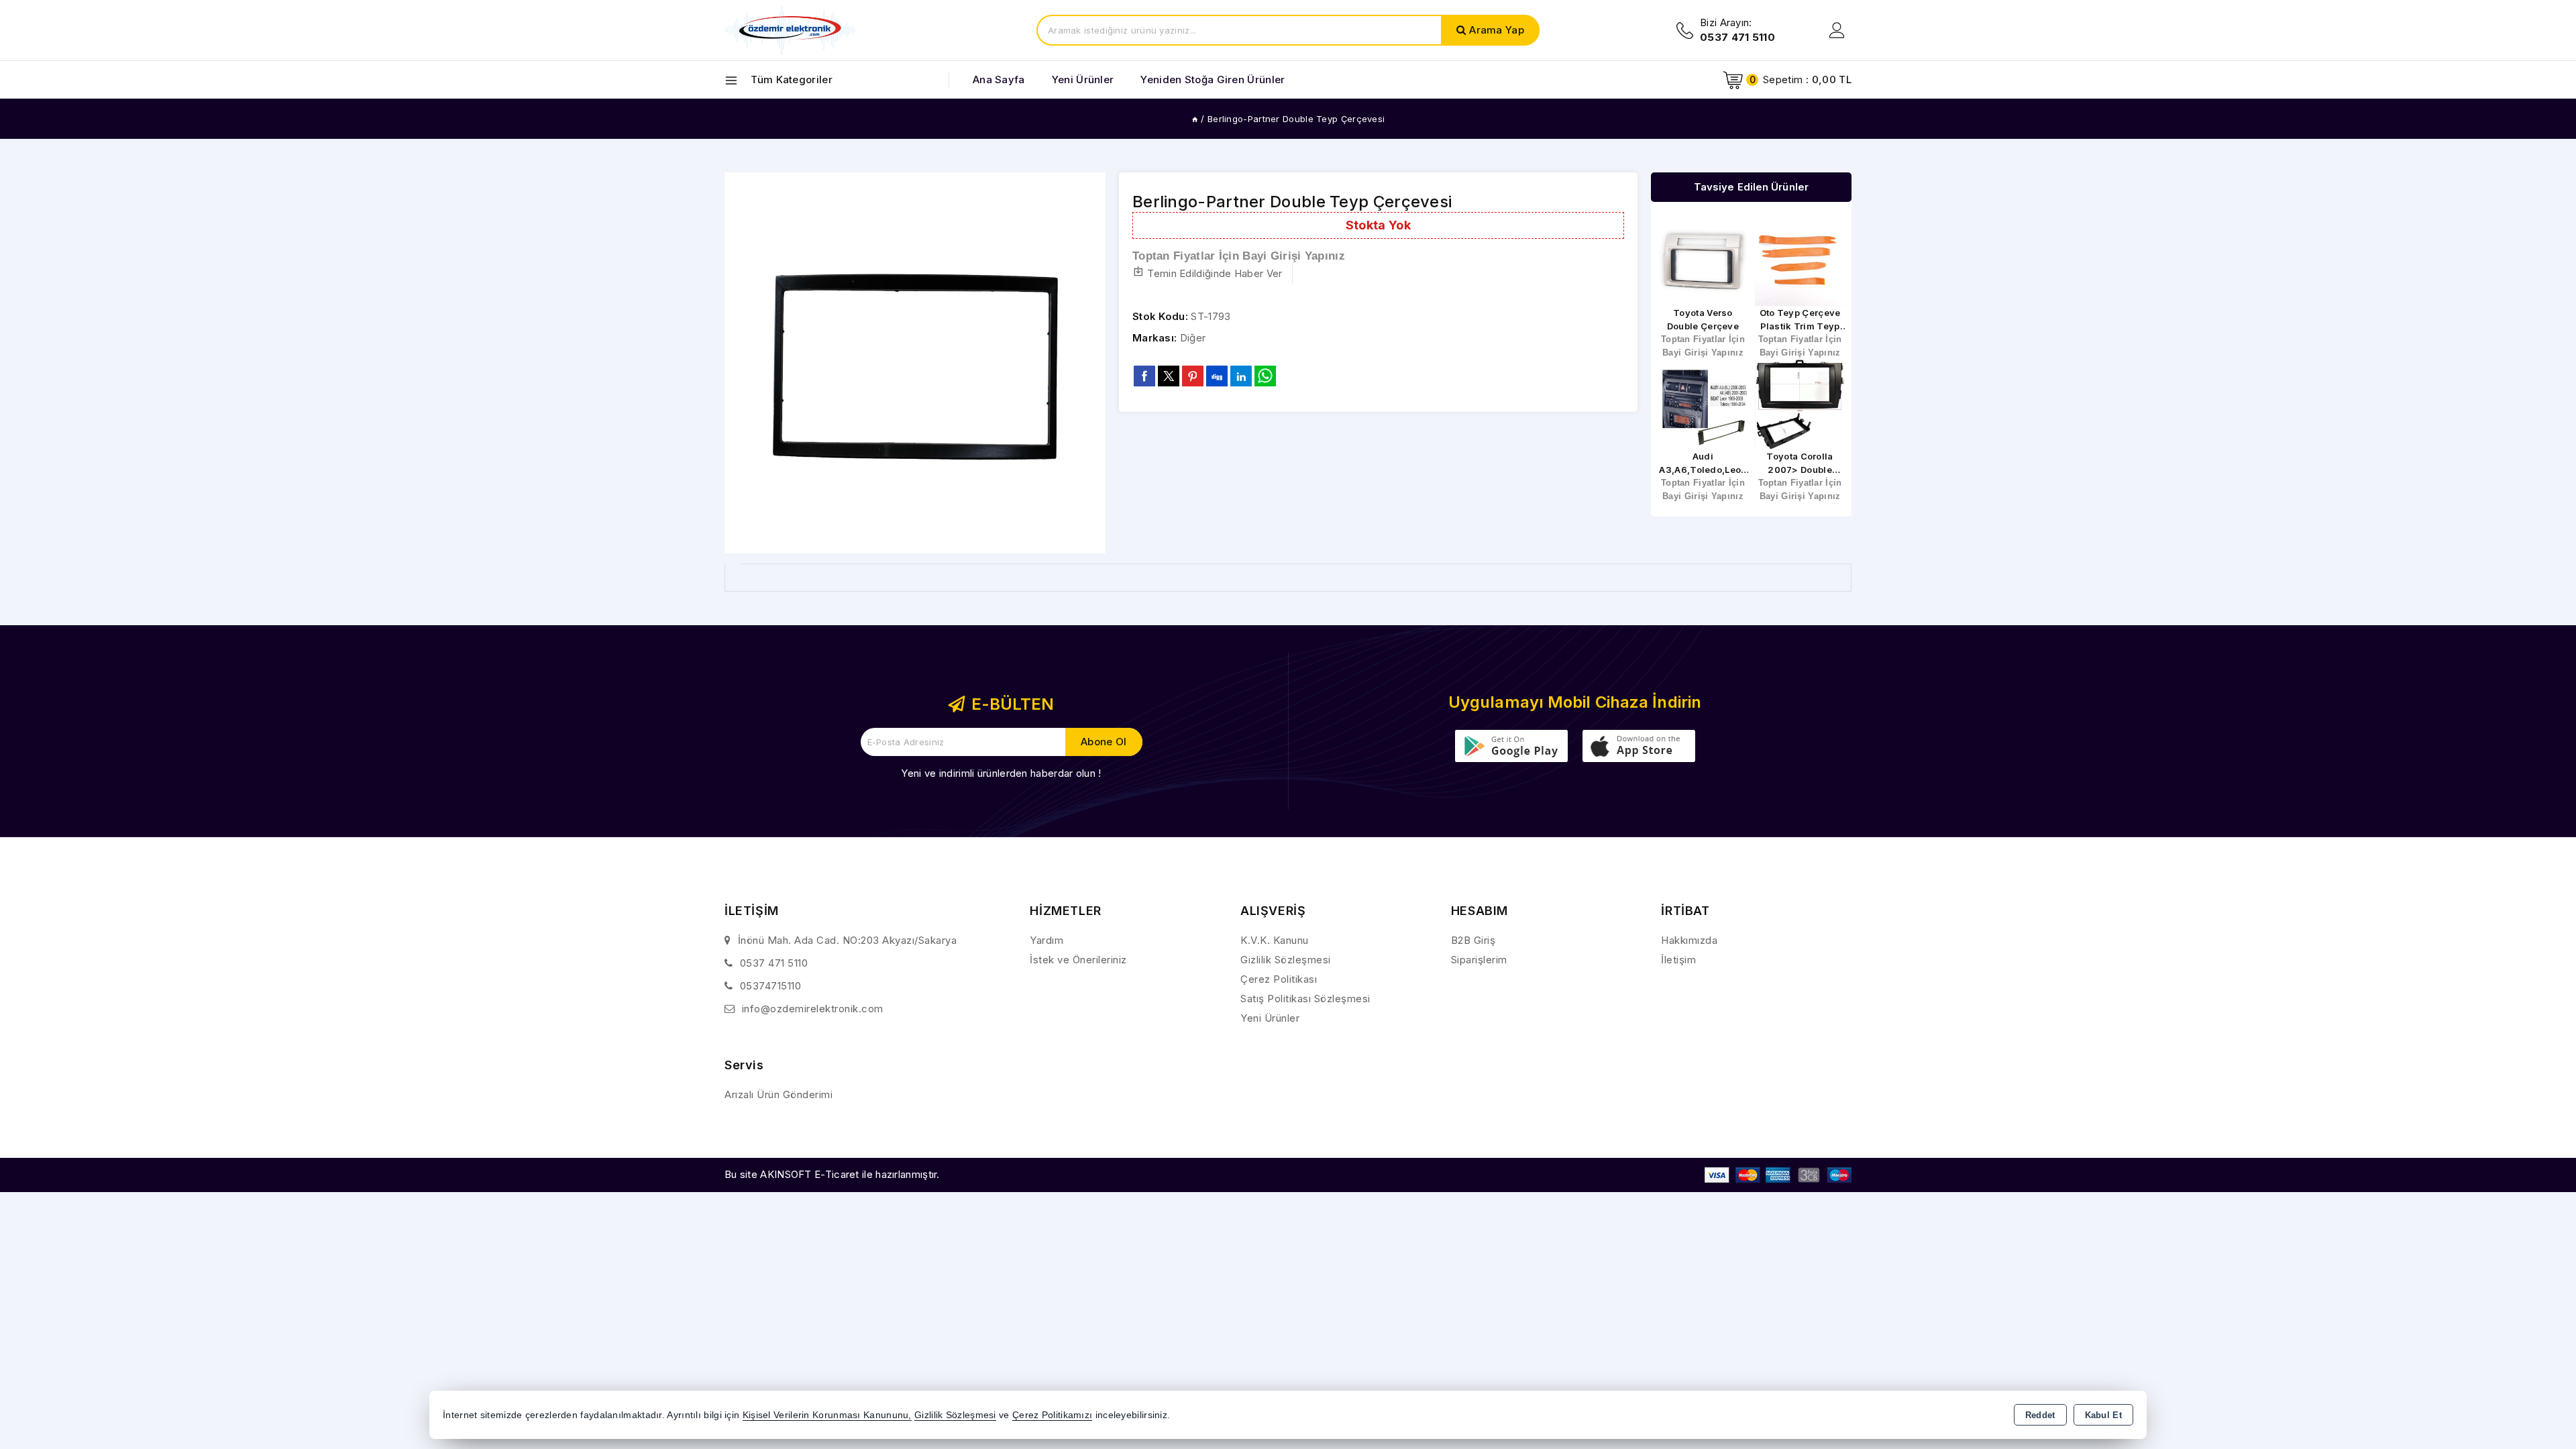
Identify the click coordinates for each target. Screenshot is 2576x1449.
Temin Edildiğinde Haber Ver (1215, 273)
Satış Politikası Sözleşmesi (1305, 999)
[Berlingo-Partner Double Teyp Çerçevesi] (915, 363)
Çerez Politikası (1279, 979)
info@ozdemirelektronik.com (813, 1009)
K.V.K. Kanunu (1275, 940)
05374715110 (771, 986)
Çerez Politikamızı (1052, 1415)
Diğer (1193, 338)
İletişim (1678, 960)
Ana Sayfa (999, 79)
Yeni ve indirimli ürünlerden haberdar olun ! (1001, 773)
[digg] (1217, 376)
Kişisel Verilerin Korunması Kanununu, (827, 1415)
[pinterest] (1193, 376)
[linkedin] (1241, 376)
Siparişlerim (1479, 960)
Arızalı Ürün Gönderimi (779, 1094)
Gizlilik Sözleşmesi (1286, 960)
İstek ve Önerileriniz (1078, 960)
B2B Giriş (1473, 940)
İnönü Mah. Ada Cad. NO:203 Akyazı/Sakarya (848, 940)
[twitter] (1169, 376)
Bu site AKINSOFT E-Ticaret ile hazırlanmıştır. (832, 1174)
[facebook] (1144, 376)
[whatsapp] (1265, 376)
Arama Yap (1497, 30)
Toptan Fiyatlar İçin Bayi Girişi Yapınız (1239, 256)
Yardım (1046, 940)
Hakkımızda (1689, 940)
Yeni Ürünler (1270, 1018)
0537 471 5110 (774, 963)
